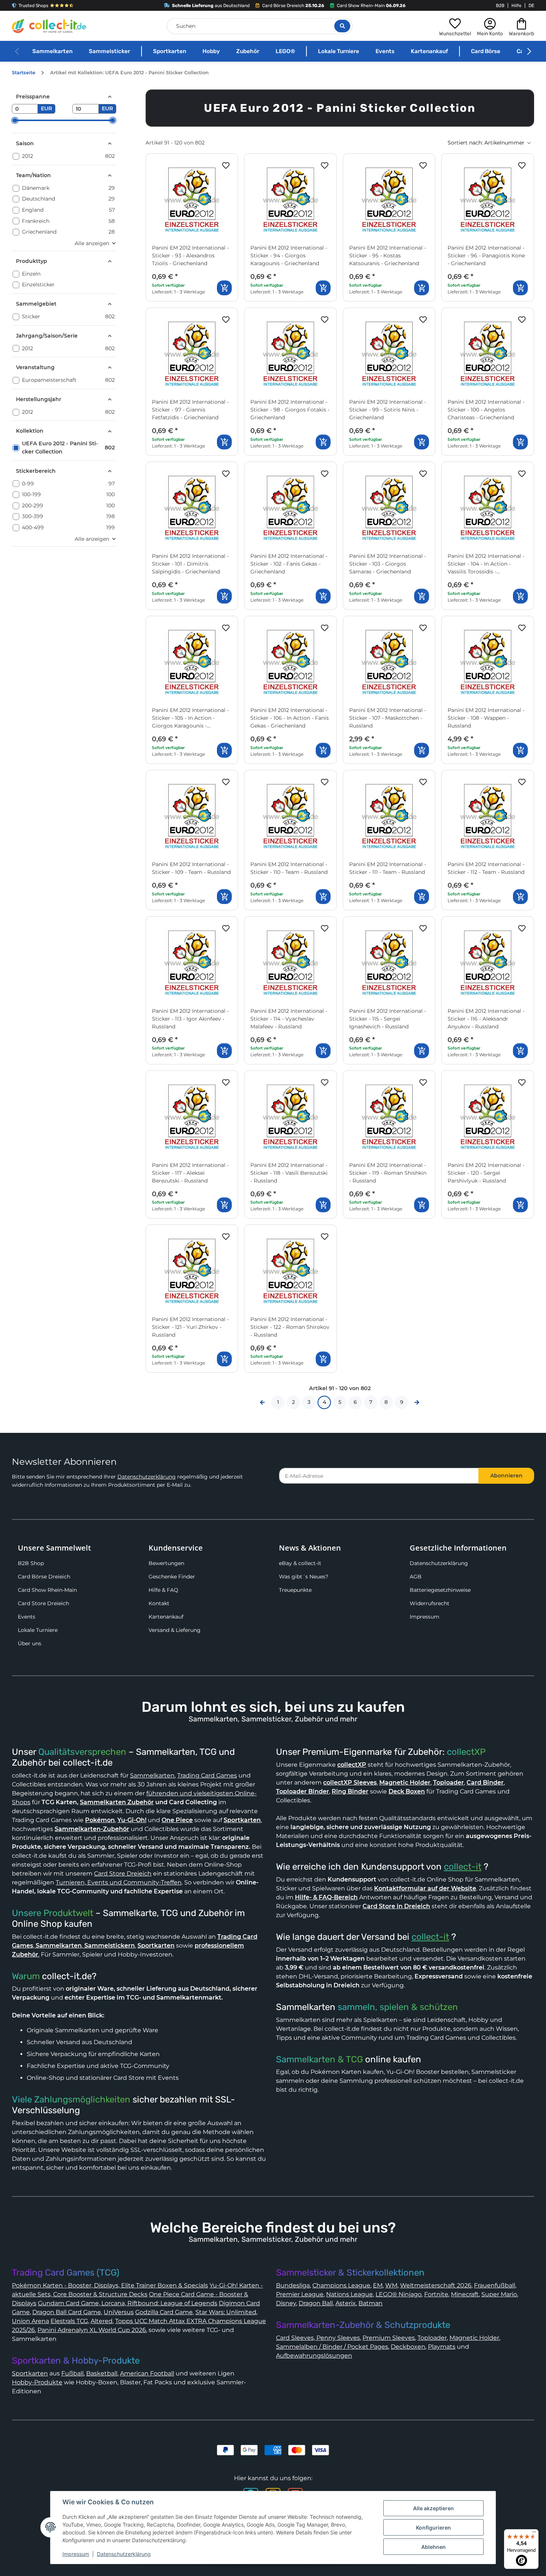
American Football (147, 2373)
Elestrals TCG (69, 2321)
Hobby (211, 51)
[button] (455, 26)
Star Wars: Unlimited (226, 2312)
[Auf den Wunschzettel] (226, 166)
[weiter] (417, 1402)
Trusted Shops (33, 6)
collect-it (463, 1867)
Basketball (102, 2373)
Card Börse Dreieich (44, 1577)
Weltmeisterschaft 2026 (436, 2285)
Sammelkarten (52, 51)
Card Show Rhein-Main (47, 1590)
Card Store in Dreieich (396, 1906)
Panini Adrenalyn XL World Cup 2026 (92, 2330)
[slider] (15, 120)
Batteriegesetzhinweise (440, 1590)
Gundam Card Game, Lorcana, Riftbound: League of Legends (128, 2303)
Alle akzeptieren (433, 2508)
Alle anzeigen (92, 243)
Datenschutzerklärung (147, 1477)
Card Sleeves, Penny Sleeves (318, 2338)
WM (391, 2285)
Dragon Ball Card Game (67, 2312)
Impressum (425, 1617)
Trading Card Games (207, 1775)
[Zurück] (262, 1402)
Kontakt (159, 1603)
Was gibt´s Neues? (304, 1577)
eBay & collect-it (300, 1563)
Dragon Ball (316, 2303)
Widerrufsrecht (430, 1603)
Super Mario (499, 2294)
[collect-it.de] (49, 26)
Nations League (350, 2294)
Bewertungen (166, 1563)
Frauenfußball (495, 2285)
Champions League (341, 2285)
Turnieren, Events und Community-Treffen (119, 1882)
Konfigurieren (433, 2528)
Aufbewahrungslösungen (314, 2356)
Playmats (442, 2347)
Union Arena (30, 2321)
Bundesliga (293, 2285)
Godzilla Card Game (164, 2312)
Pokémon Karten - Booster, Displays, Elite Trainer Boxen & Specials (110, 2285)
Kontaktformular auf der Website (425, 1888)
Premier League (300, 2294)
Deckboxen (408, 2347)
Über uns (30, 1643)
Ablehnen (433, 2547)
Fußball (72, 2373)
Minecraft (465, 2294)
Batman (370, 2303)
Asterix (346, 2303)
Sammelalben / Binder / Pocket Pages (332, 2347)
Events (385, 51)
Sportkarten (170, 51)
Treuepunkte (295, 1590)
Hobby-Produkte (37, 2382)
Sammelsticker (109, 51)
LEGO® (285, 51)
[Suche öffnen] (342, 26)
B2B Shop (31, 1563)
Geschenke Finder (172, 1577)
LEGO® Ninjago (399, 2294)
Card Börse (486, 51)
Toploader (432, 2338)
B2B (500, 6)
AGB (416, 1577)
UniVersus (119, 2312)
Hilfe (516, 6)
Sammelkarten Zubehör (117, 1802)
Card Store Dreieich (43, 1603)
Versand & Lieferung (175, 1630)
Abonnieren (506, 1476)
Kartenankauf (429, 51)
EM (378, 2285)
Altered (102, 2321)
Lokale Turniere (339, 51)
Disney (286, 2303)
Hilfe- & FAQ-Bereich (326, 1897)
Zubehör (248, 51)
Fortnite (436, 2294)
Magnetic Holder (474, 2338)
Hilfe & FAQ (163, 1590)
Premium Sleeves (389, 2338)
